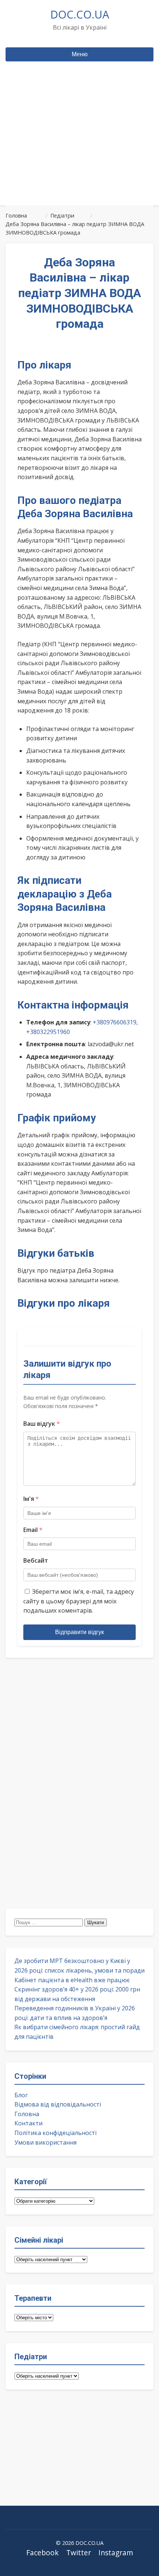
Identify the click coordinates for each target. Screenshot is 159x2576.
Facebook (43, 2553)
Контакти (28, 2123)
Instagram (116, 2553)
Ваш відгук (42, 1424)
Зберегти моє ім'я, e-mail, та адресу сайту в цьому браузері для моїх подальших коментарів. (79, 1601)
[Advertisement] (79, 147)
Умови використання (45, 2142)
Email (33, 1530)
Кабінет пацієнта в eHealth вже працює (72, 1980)
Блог (21, 2095)
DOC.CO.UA (80, 14)
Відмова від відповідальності (58, 2104)
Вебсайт (36, 1560)
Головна (27, 2114)
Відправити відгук (79, 1632)
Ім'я (31, 1499)
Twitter (79, 2553)
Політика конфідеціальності (55, 2133)
